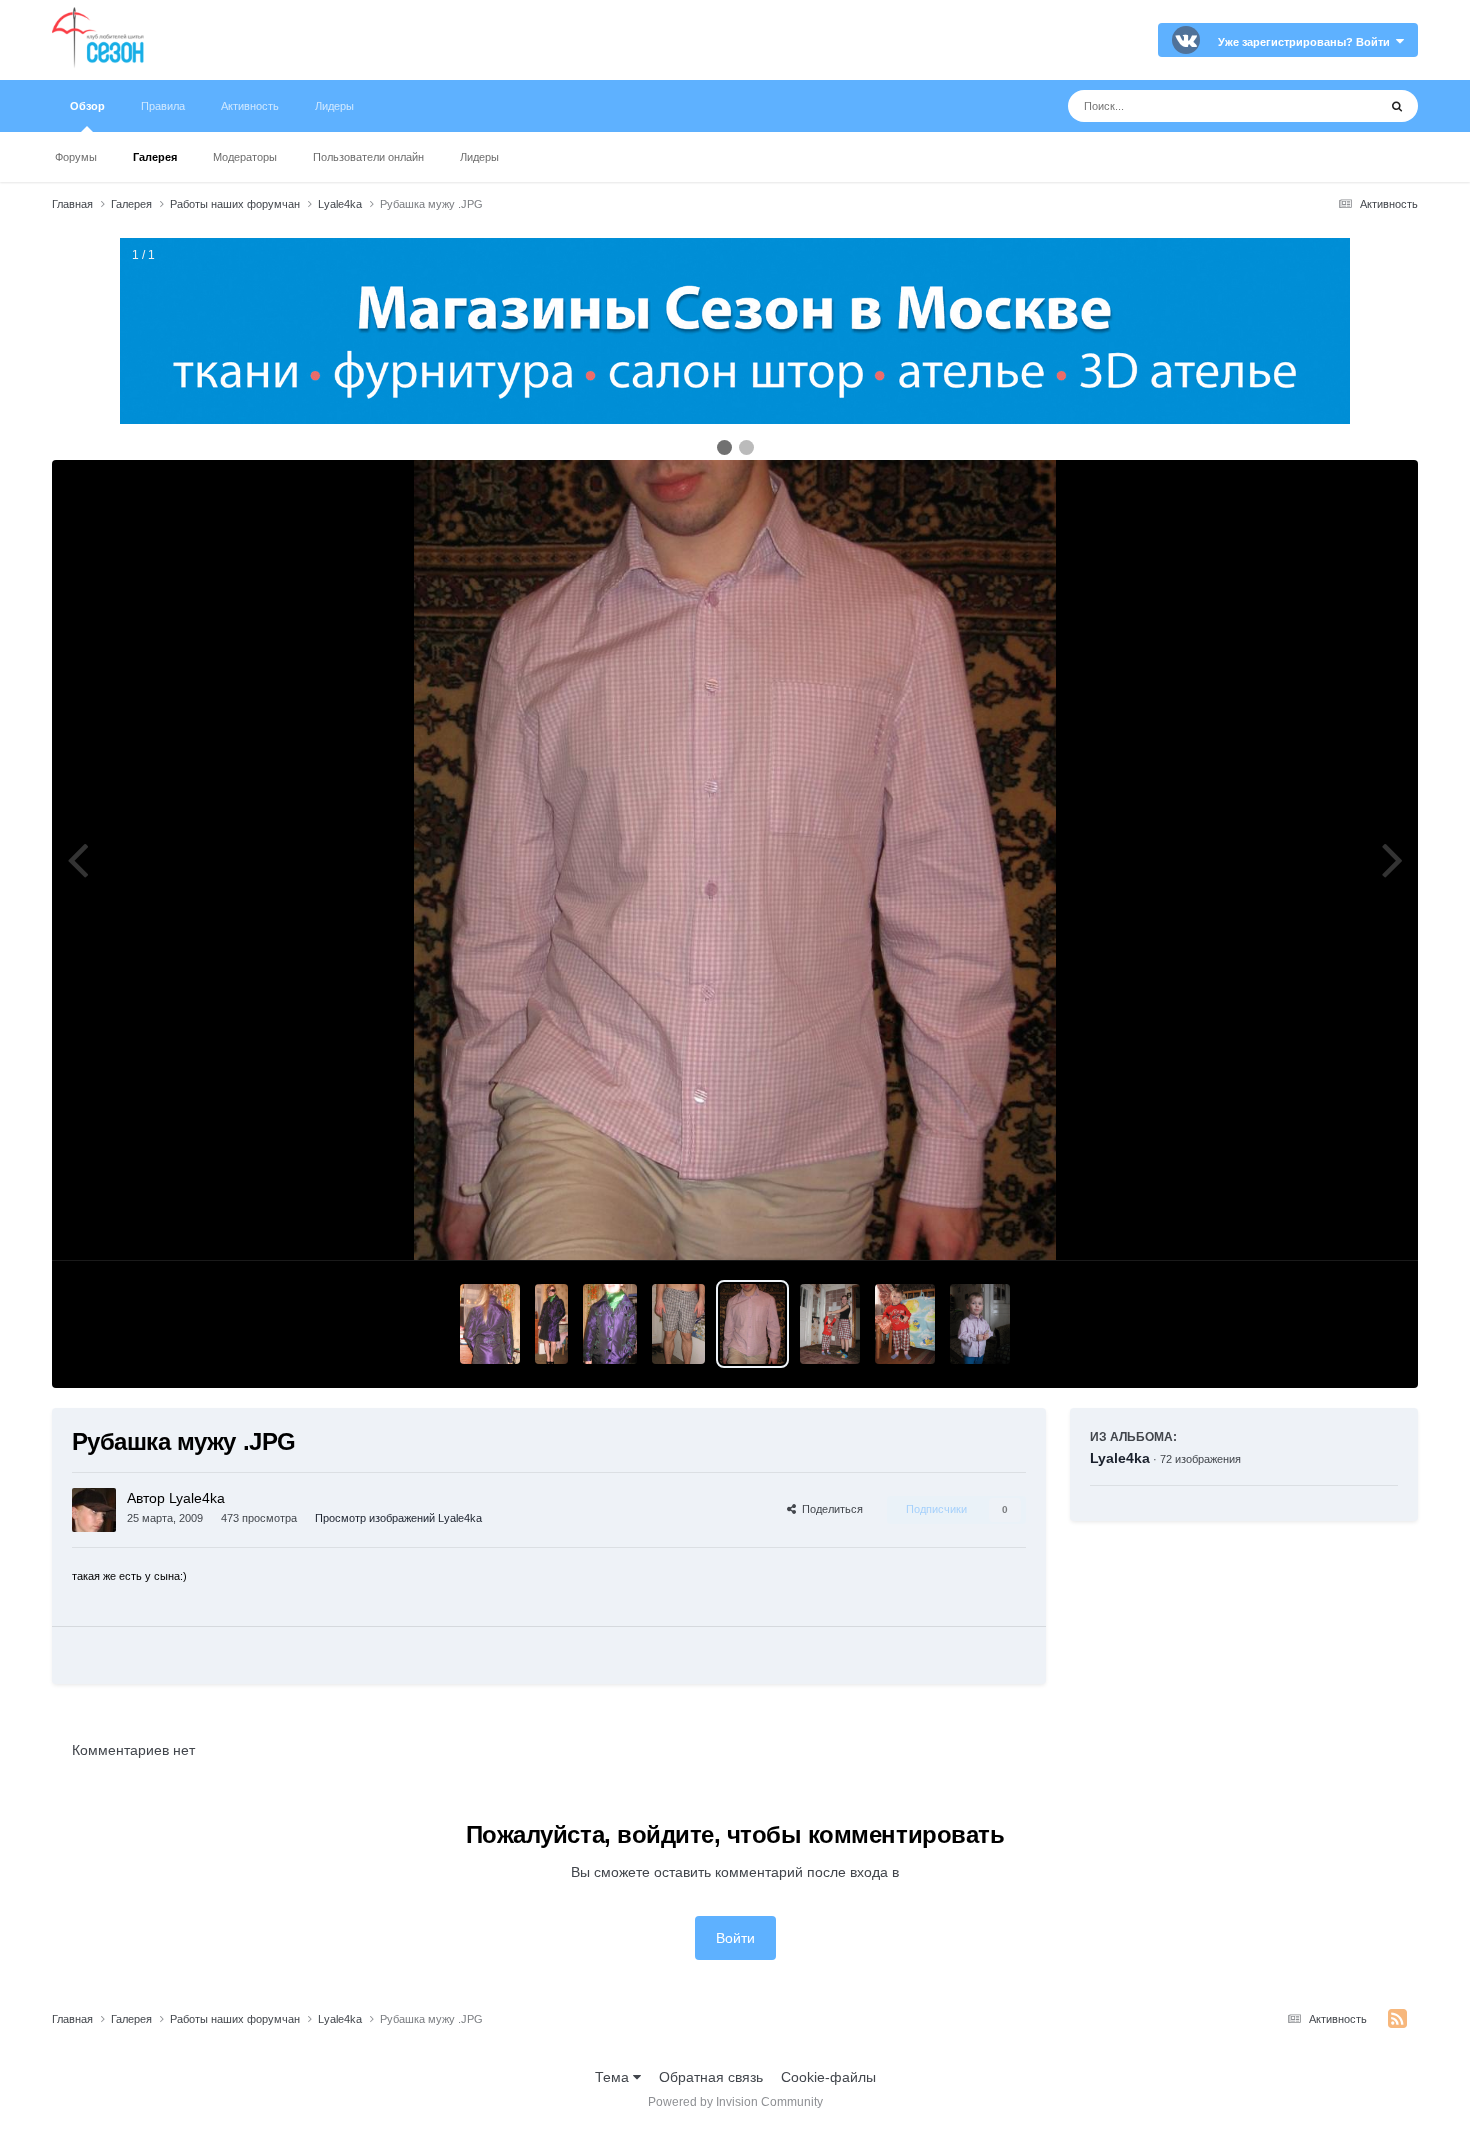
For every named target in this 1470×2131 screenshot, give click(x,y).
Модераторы (245, 157)
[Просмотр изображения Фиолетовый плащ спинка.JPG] (490, 1324)
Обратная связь (711, 2077)
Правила (163, 106)
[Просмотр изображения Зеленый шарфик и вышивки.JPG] (610, 1324)
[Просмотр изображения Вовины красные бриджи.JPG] (905, 1324)
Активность (250, 106)
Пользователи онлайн (368, 157)
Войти (735, 1938)
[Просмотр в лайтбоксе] (735, 860)
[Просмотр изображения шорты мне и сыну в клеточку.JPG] (830, 1324)
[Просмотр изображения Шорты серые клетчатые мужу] (679, 1324)
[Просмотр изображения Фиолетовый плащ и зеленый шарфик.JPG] (551, 1324)
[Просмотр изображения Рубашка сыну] (980, 1324)
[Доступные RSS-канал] (1397, 2019)
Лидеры (479, 157)
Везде (1331, 106)
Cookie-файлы (828, 2077)
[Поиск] (1397, 106)
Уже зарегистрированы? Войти (1307, 42)
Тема (614, 2077)
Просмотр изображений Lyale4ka (398, 1518)
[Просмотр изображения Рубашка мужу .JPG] (752, 1324)
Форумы (76, 157)
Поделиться (829, 1509)
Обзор (87, 106)
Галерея (155, 157)
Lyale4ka (1120, 1458)
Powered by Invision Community (735, 2102)
